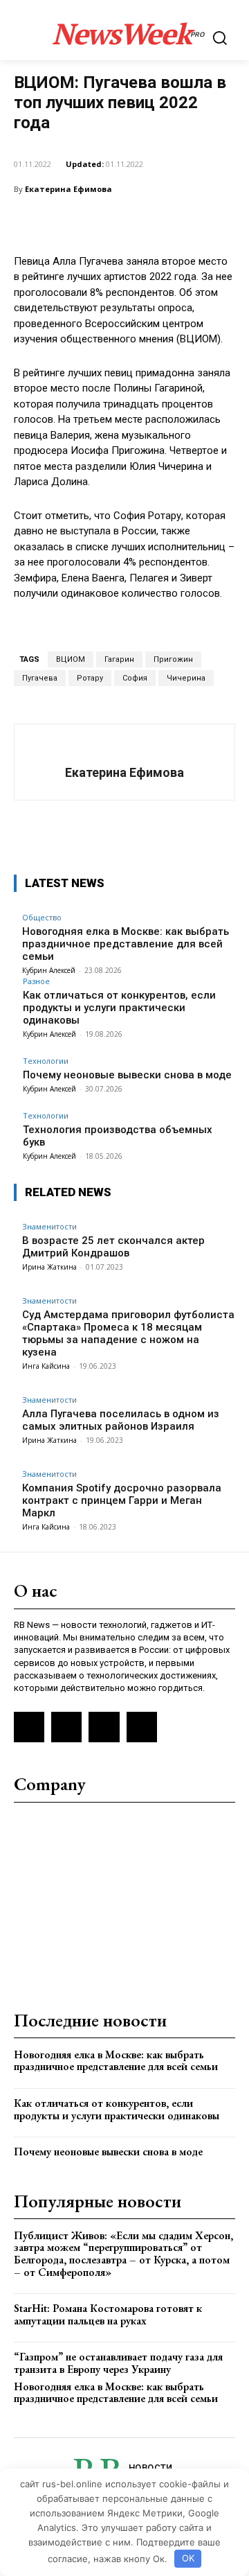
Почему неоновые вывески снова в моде (127, 1075)
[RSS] (29, 1727)
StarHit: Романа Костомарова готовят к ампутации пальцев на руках (108, 2314)
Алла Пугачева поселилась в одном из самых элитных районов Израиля (121, 1420)
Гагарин (119, 659)
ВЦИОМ (71, 659)
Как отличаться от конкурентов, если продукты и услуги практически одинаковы (119, 1008)
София (135, 678)
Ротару (90, 678)
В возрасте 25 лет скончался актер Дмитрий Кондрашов (113, 1247)
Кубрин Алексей (49, 1034)
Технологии (46, 1061)
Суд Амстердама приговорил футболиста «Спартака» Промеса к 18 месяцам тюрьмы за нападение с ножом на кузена (128, 1333)
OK (188, 2558)
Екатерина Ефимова (68, 189)
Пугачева (40, 678)
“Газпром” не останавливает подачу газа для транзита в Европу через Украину (118, 2363)
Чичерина (186, 678)
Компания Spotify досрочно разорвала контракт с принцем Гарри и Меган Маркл (122, 1500)
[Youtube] (142, 1727)
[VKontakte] (66, 1727)
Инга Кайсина (46, 1366)
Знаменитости (51, 143)
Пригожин (173, 659)
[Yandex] (104, 1727)
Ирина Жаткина (49, 1267)
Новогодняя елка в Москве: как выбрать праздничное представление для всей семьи (116, 2061)
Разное (36, 981)
